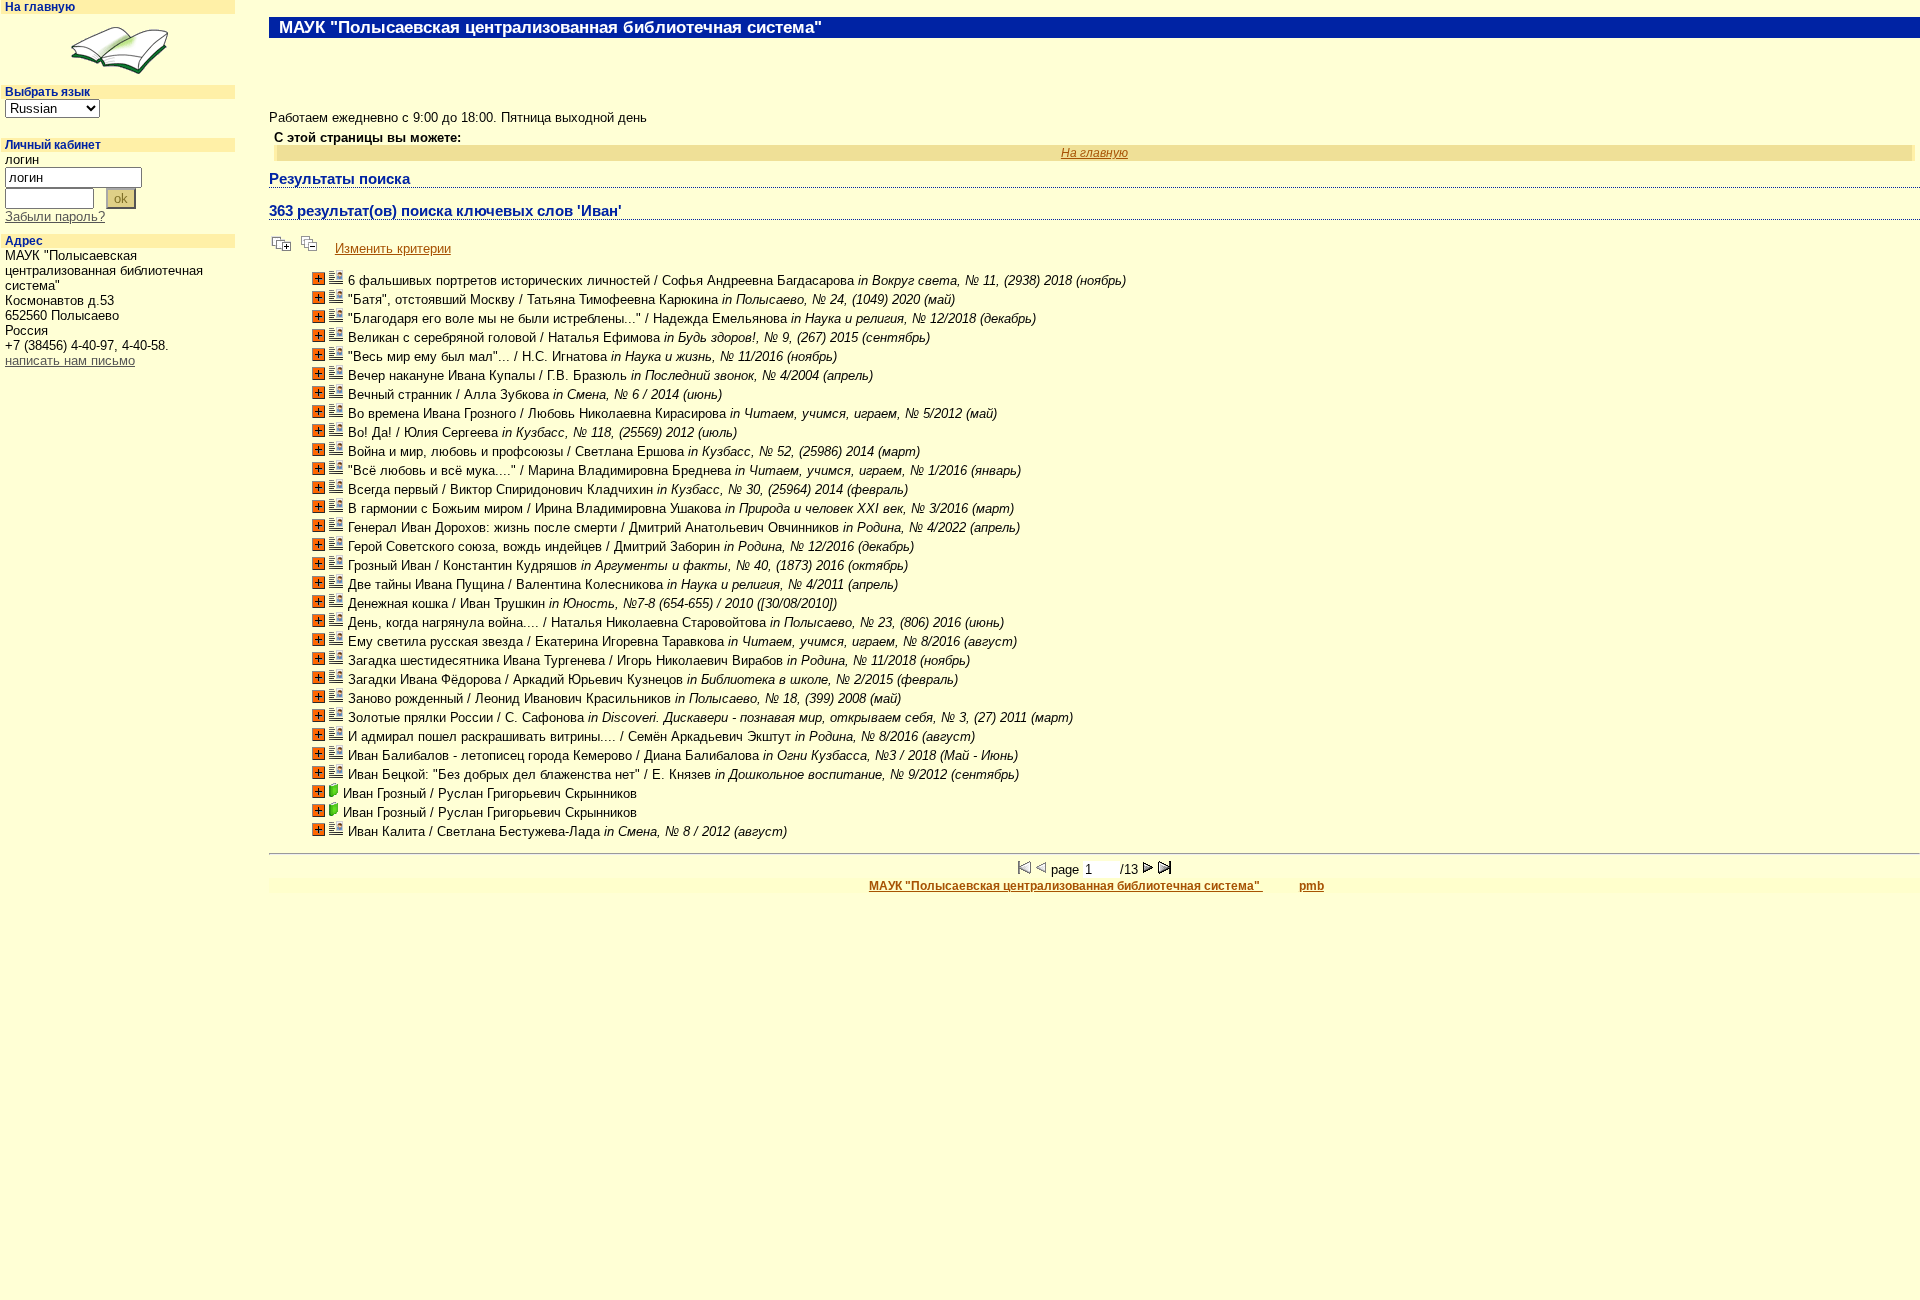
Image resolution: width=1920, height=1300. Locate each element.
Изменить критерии (393, 248)
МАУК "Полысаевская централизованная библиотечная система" (1066, 886)
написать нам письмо (70, 360)
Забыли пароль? (55, 216)
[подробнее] (318, 278)
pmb (1311, 886)
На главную (40, 7)
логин (22, 159)
